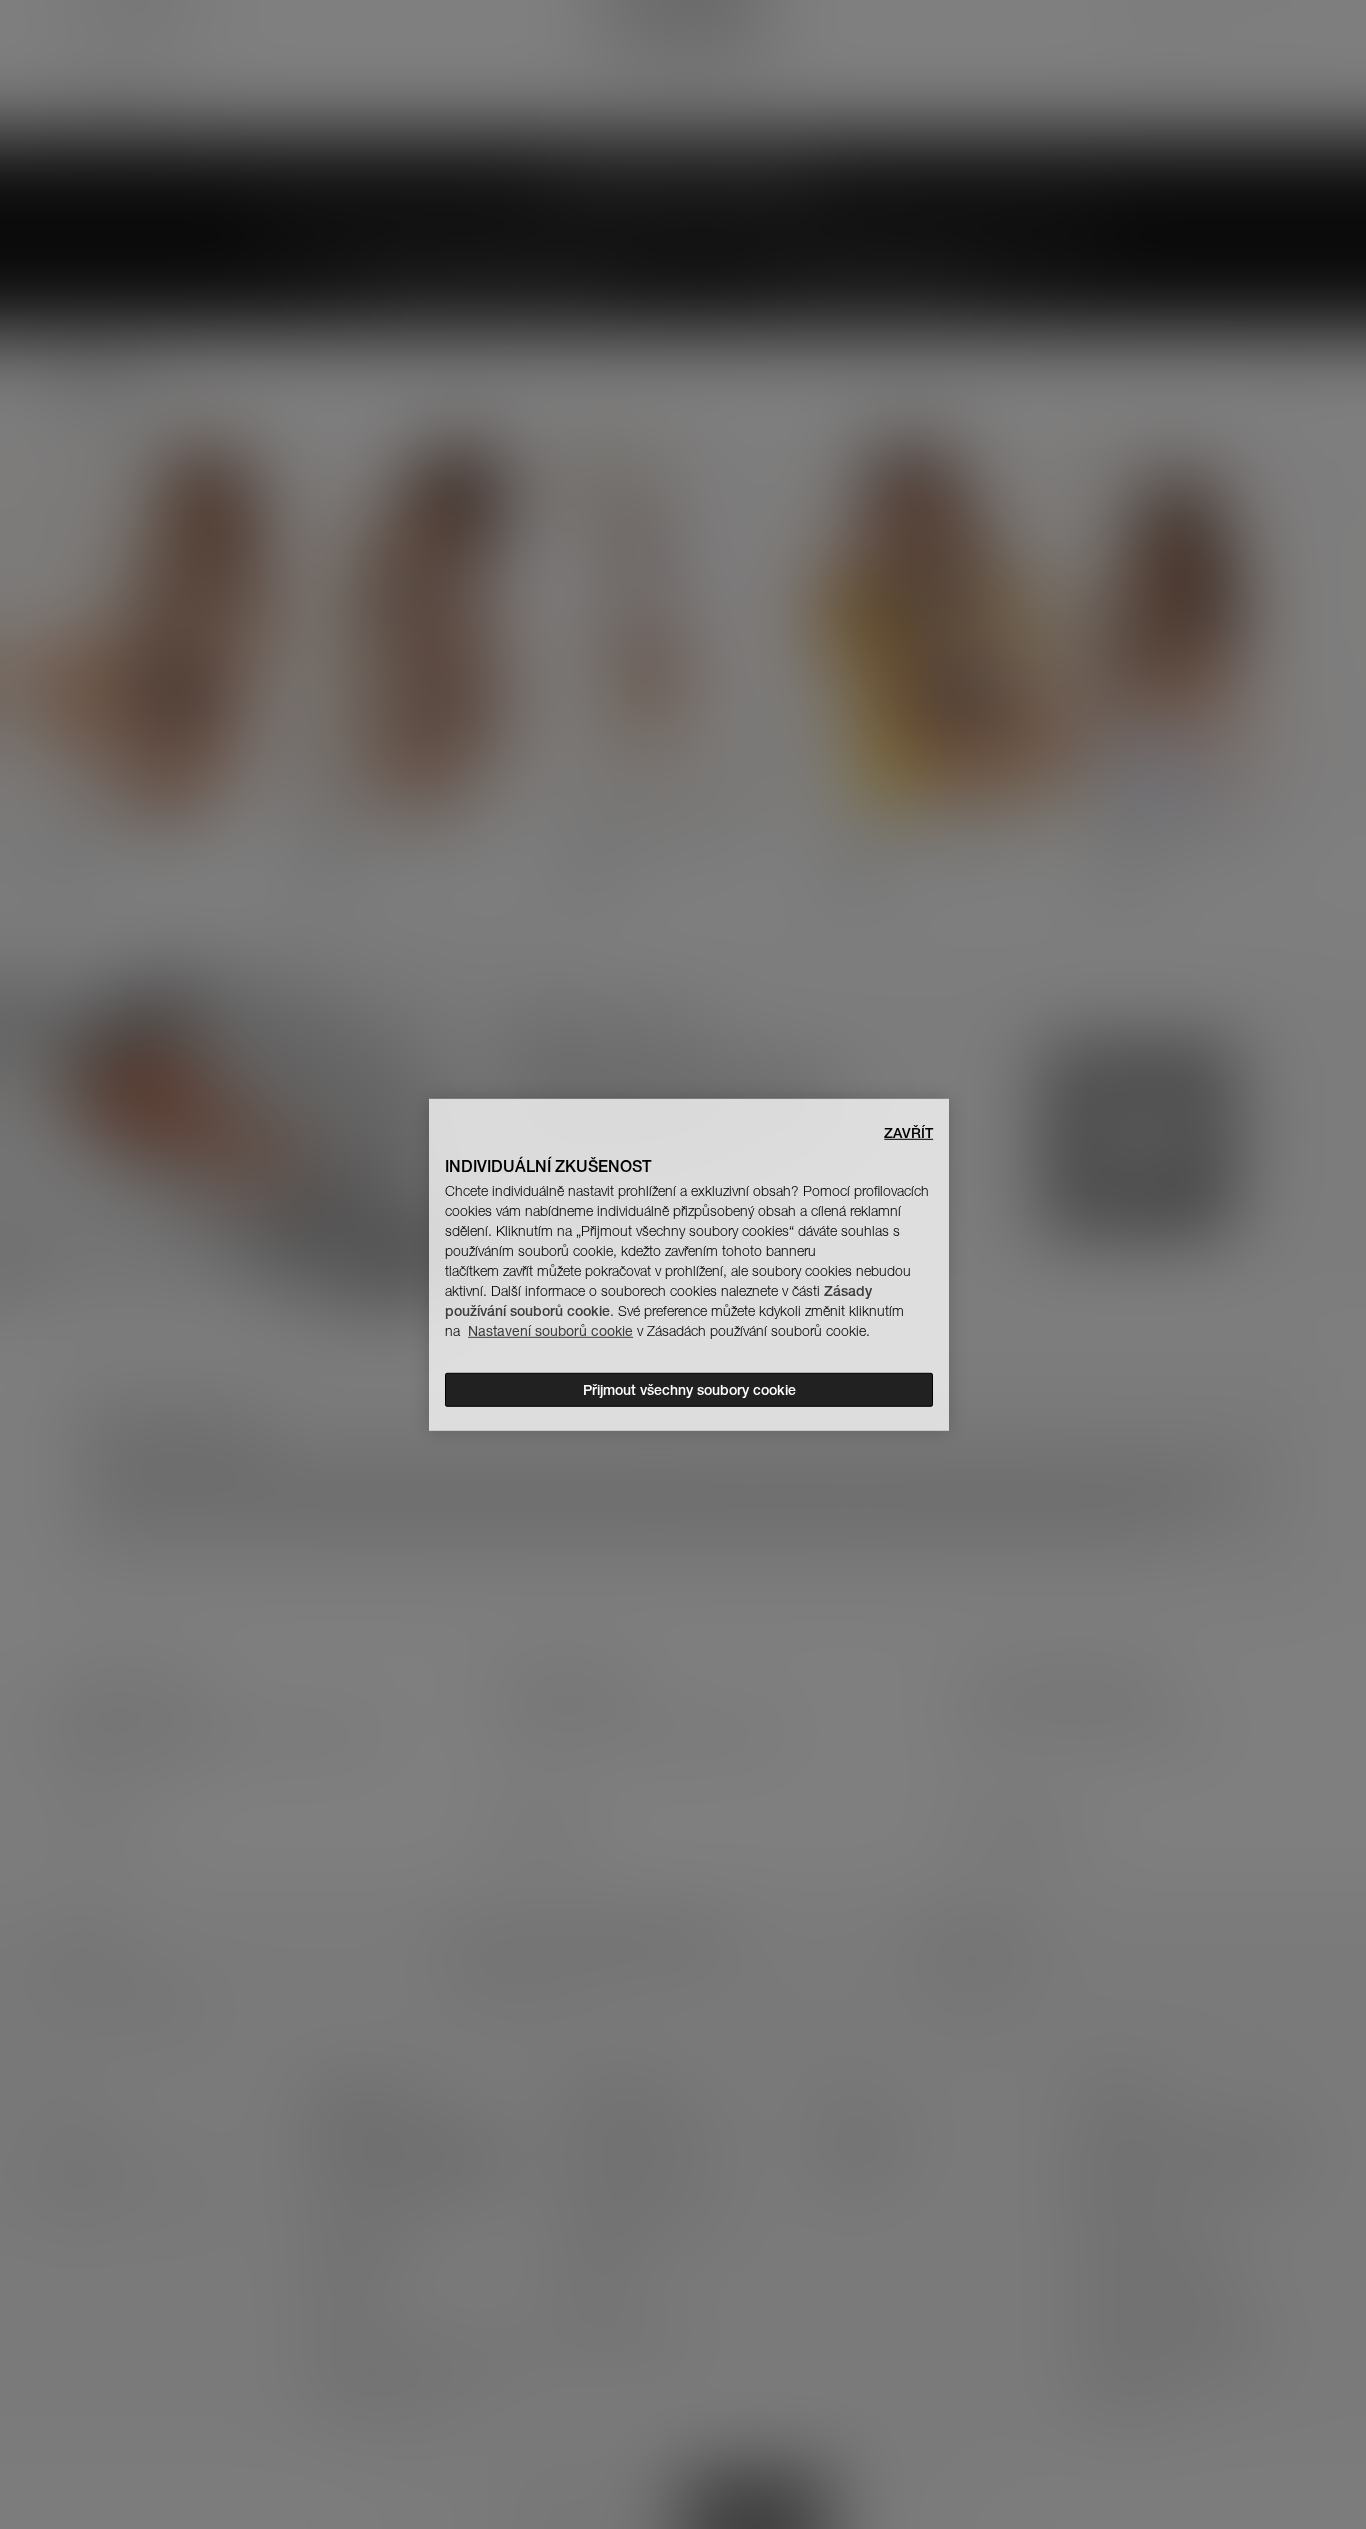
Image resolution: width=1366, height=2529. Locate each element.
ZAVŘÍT (908, 1132)
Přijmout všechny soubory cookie (689, 1390)
